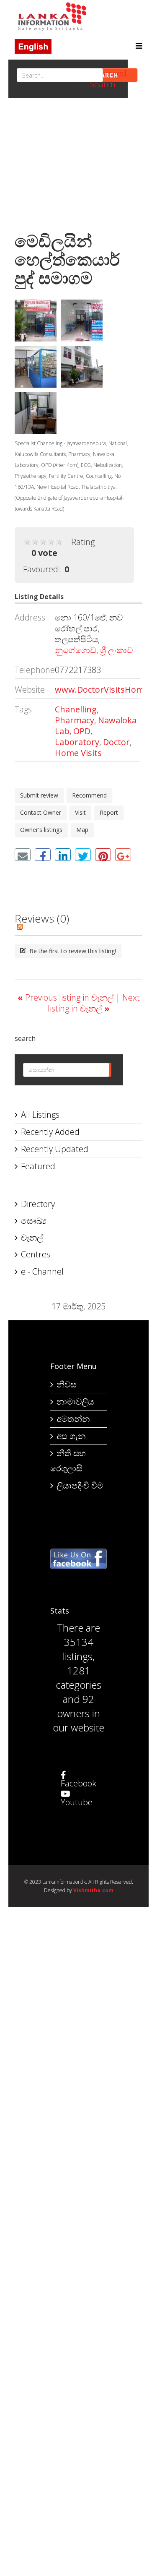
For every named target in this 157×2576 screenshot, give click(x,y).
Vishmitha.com (93, 1890)
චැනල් (32, 1237)
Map (82, 830)
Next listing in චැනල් (94, 1003)
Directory (38, 1204)
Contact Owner (41, 812)
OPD (82, 731)
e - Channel (42, 1271)
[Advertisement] (78, 167)
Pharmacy (75, 720)
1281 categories (78, 1678)
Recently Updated (55, 1149)
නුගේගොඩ (76, 650)
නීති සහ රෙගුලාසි (68, 1461)
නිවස (66, 1384)
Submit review (39, 795)
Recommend (89, 795)
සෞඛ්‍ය (34, 1221)
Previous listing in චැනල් (67, 997)
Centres (36, 1254)
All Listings (40, 1115)
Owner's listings (41, 830)
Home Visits (78, 753)
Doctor (116, 742)
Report (109, 812)
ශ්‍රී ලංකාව (116, 650)
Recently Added (50, 1132)
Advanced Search (108, 79)
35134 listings (78, 1649)
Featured (38, 1166)
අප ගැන (71, 1436)
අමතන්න (73, 1419)
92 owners (76, 1706)
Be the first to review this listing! (72, 951)
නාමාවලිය (75, 1401)
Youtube (77, 1802)
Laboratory (77, 742)
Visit (80, 812)
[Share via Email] (23, 855)
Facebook (78, 1783)
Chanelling (76, 709)
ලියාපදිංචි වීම (80, 1485)
